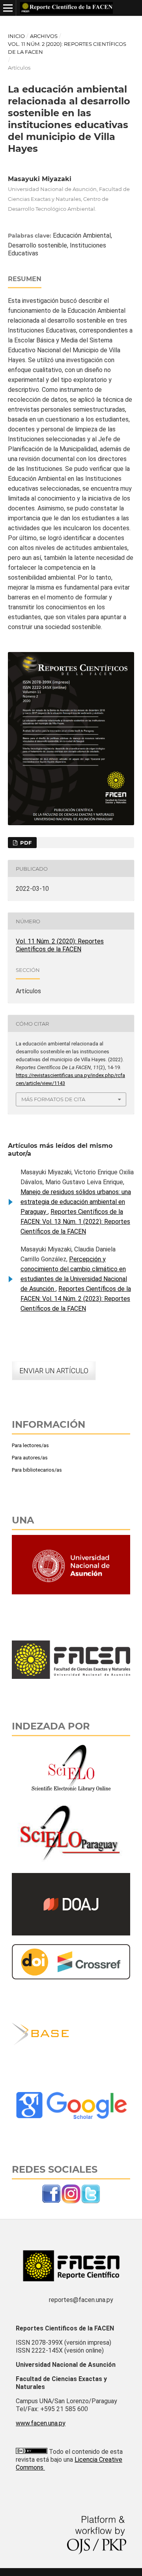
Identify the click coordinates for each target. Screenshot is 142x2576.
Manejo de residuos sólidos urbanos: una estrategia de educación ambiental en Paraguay (76, 1202)
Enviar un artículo (54, 1371)
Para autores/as (30, 1458)
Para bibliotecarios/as (37, 1470)
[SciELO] (71, 1794)
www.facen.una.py (41, 2423)
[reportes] (51, 2202)
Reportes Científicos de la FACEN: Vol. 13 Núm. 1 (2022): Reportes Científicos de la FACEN (75, 1222)
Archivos (44, 36)
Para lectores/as (30, 1445)
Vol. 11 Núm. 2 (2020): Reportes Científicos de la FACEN (67, 48)
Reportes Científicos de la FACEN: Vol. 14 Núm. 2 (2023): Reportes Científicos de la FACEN (76, 1299)
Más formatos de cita (53, 1099)
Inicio (16, 36)
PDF (25, 843)
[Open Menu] (8, 8)
